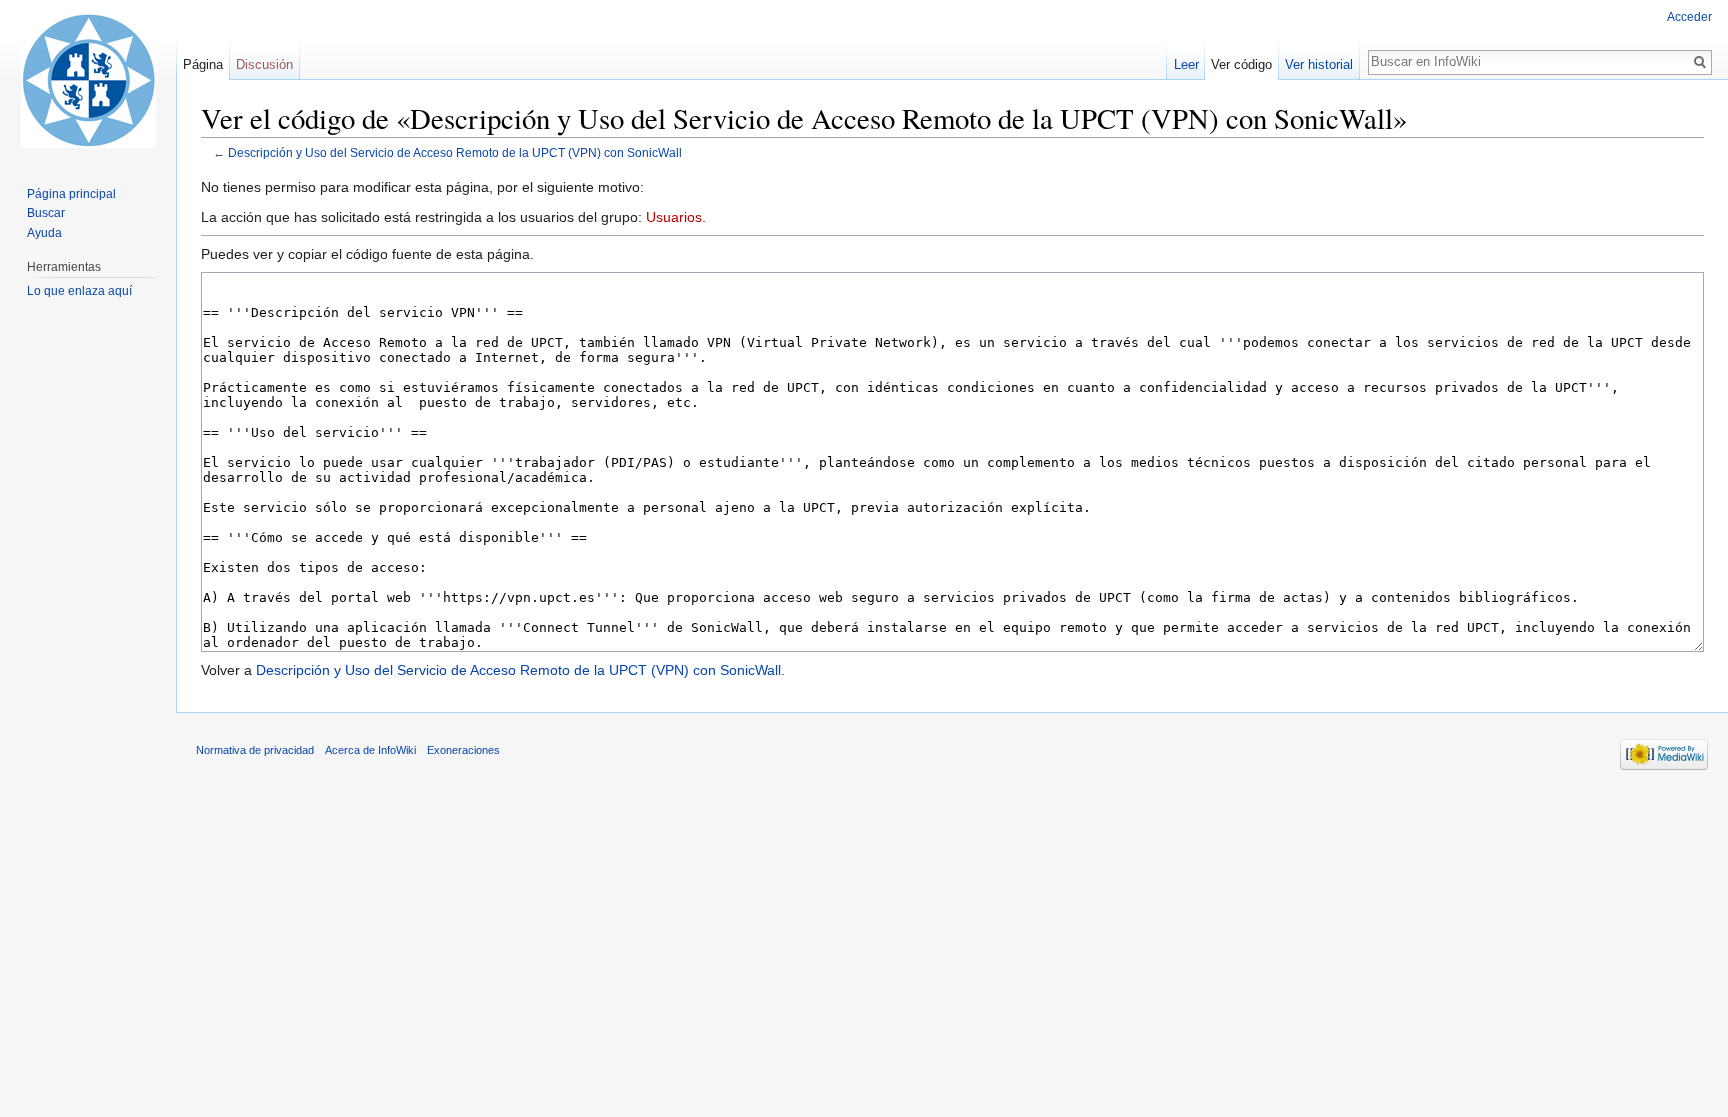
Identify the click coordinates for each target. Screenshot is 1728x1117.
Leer (1186, 64)
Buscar (46, 213)
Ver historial (1319, 64)
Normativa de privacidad (255, 750)
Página (203, 64)
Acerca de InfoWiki (370, 750)
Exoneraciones (463, 750)
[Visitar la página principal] (88, 80)
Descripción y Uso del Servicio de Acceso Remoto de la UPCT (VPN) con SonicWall (455, 152)
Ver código (1241, 64)
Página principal (71, 194)
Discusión (264, 64)
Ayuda (44, 233)
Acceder (1689, 17)
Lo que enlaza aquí (79, 291)
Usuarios (674, 217)
